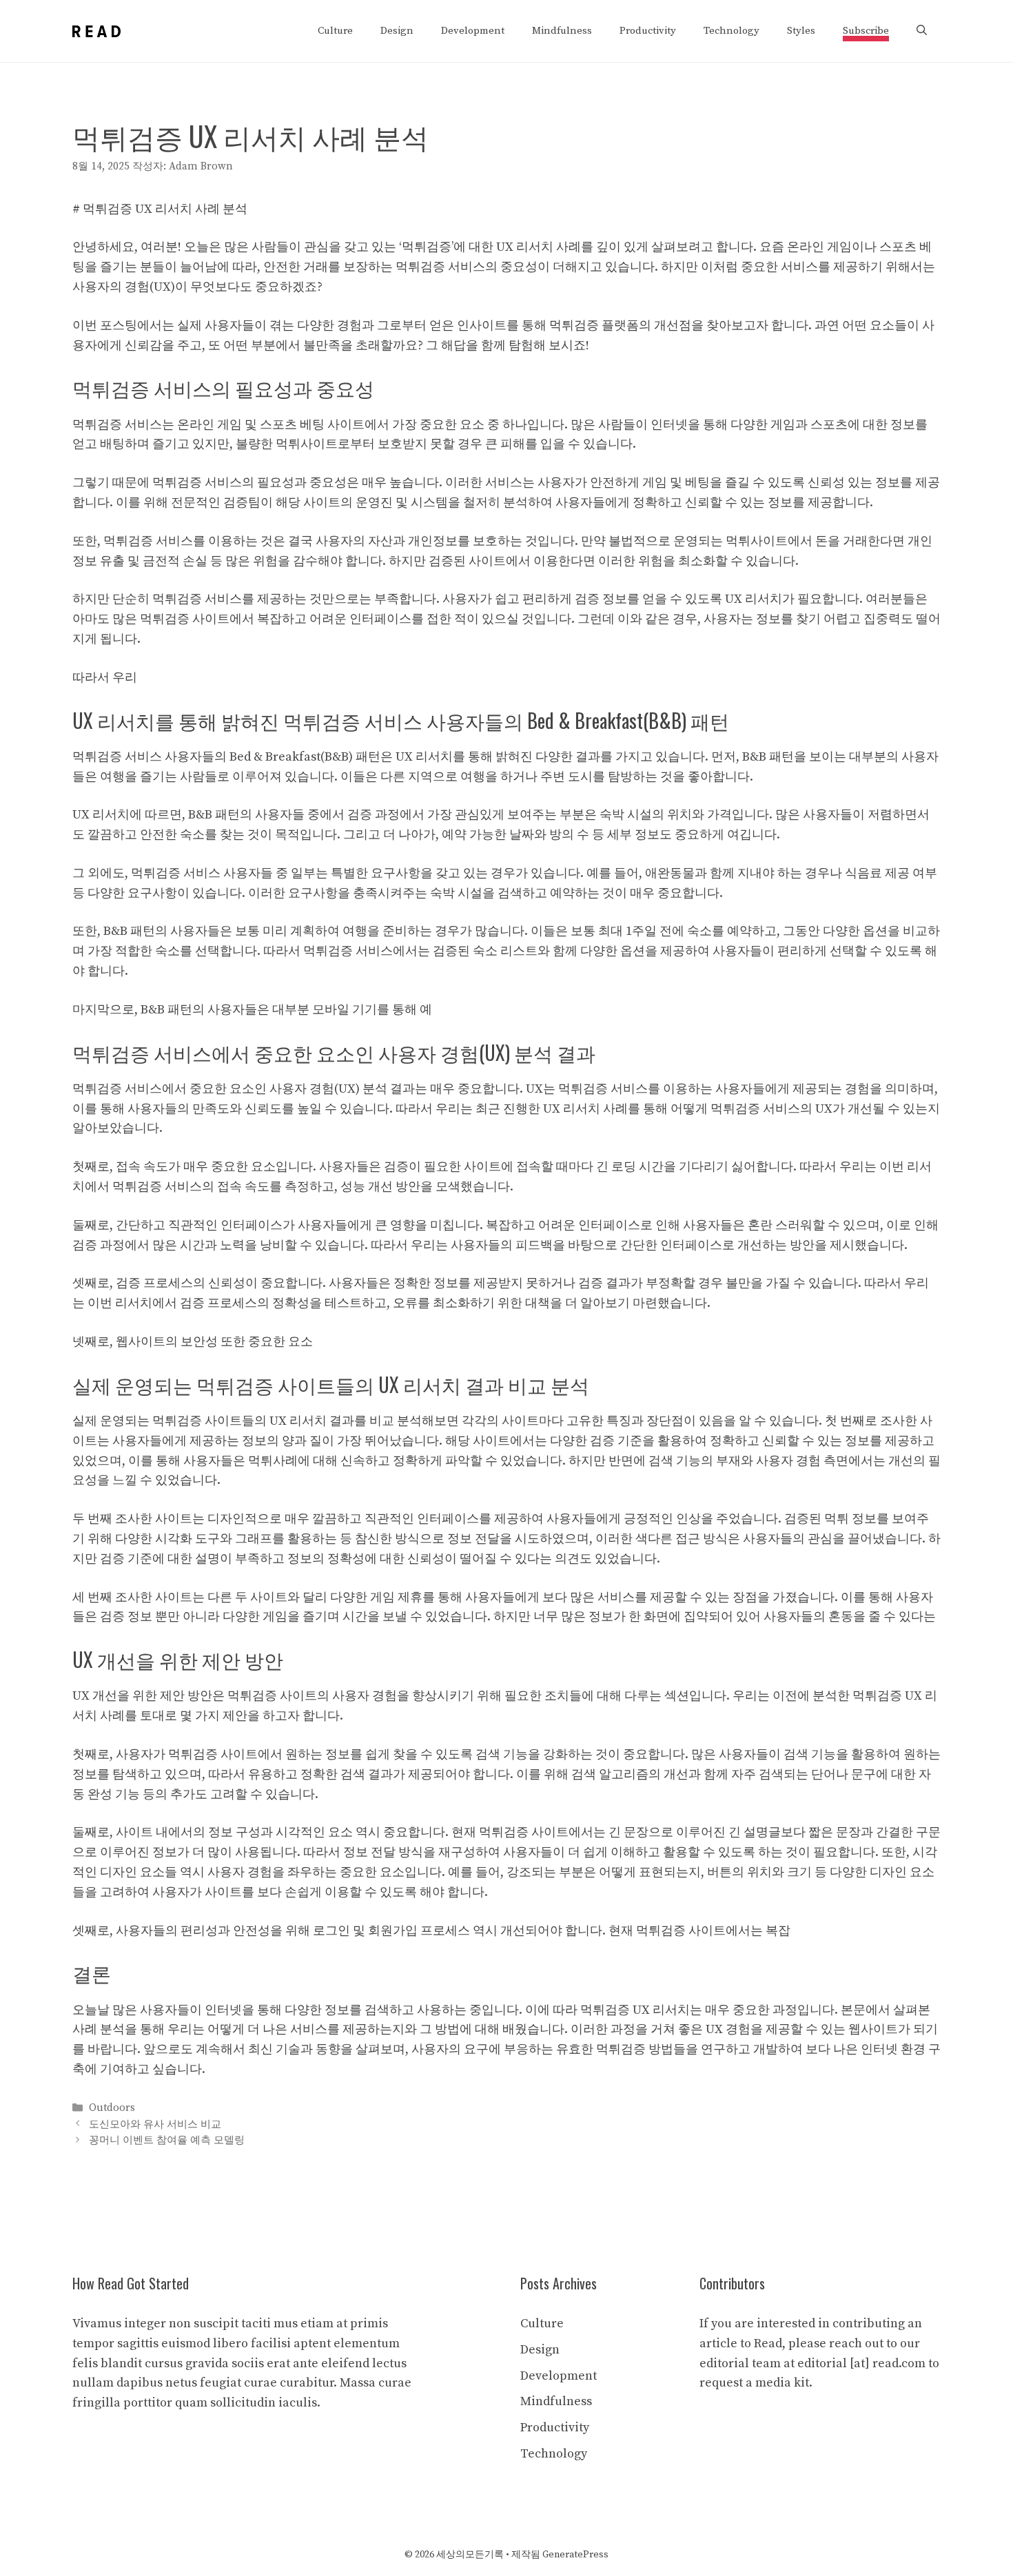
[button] (922, 31)
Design (397, 31)
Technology (731, 31)
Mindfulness (562, 31)
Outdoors (112, 2109)
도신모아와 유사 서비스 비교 (155, 2124)
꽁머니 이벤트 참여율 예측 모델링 (167, 2140)
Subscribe (866, 31)
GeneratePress (575, 2555)
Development (473, 31)
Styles (801, 31)
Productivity (648, 31)
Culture (335, 31)
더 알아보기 (597, 1303)
